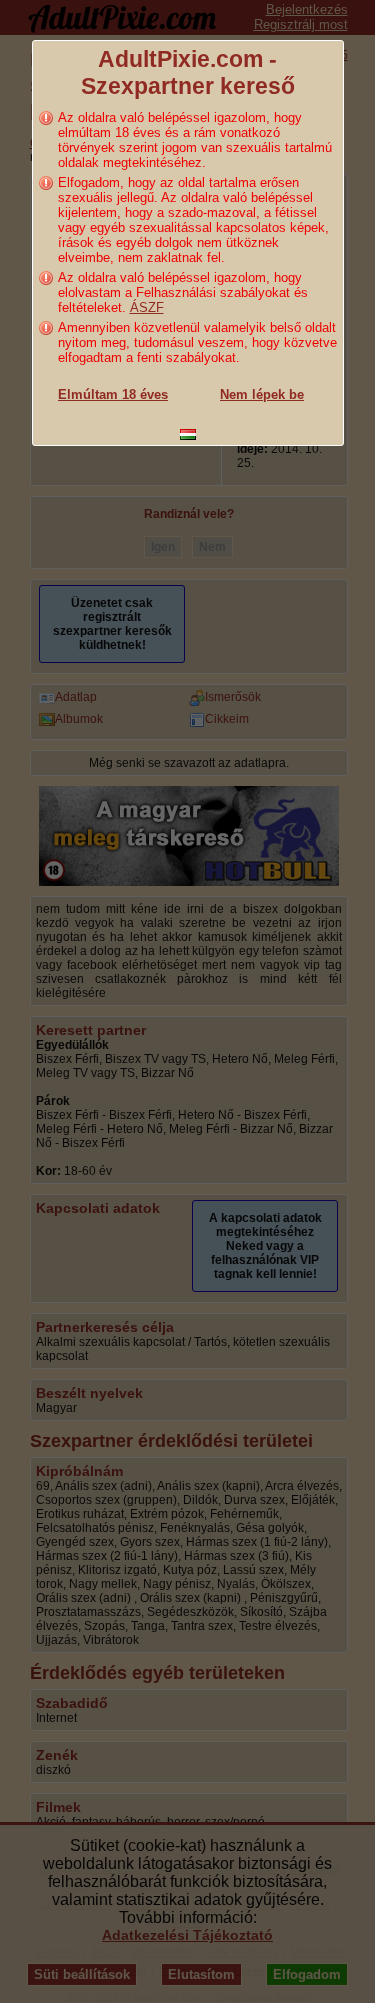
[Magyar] (188, 434)
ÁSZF (147, 307)
